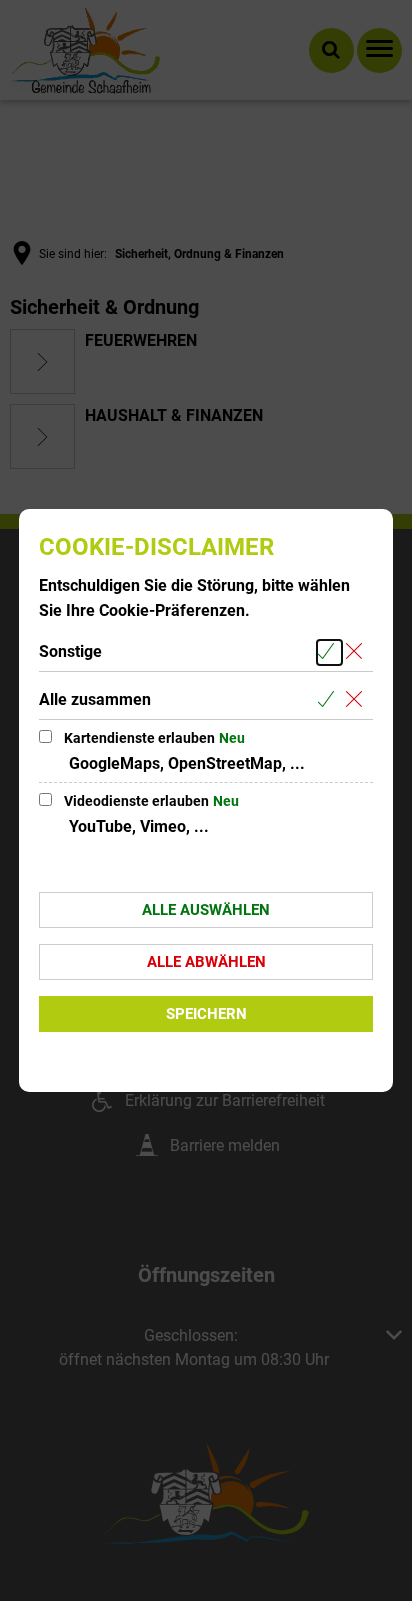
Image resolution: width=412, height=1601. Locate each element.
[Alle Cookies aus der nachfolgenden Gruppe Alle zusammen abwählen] (357, 700)
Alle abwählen (206, 962)
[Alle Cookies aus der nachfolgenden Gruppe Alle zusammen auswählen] (329, 700)
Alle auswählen (206, 910)
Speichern (206, 1014)
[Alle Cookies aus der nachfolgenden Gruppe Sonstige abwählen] (357, 652)
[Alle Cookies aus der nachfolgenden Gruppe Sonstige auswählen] (329, 652)
